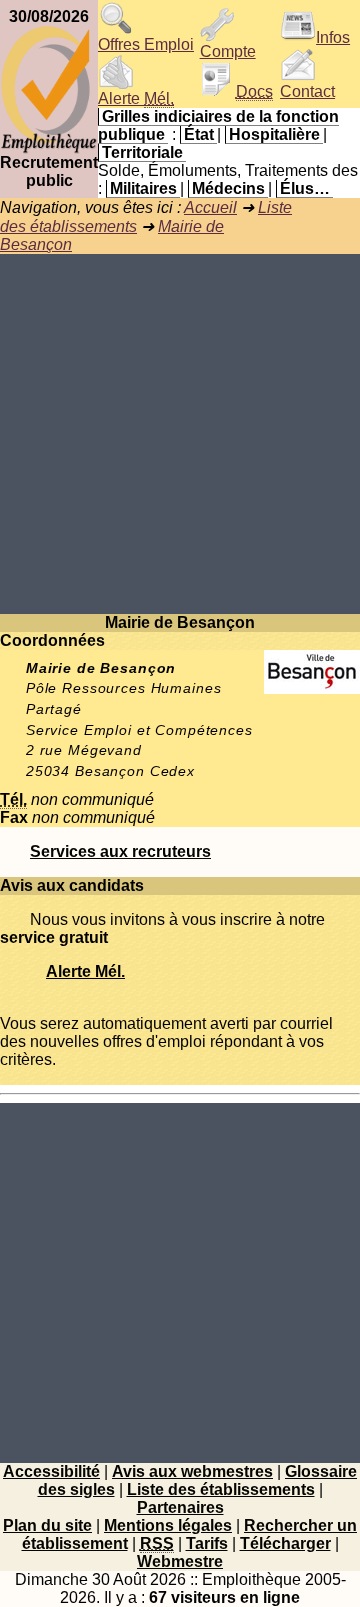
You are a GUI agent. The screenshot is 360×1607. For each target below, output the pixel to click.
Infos (333, 37)
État (199, 134)
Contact (307, 91)
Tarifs (207, 1543)
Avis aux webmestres (192, 1471)
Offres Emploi (146, 44)
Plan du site (47, 1525)
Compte (228, 51)
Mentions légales (168, 1525)
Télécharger (285, 1543)
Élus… (305, 188)
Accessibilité (51, 1471)
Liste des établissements (221, 1489)
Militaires (143, 188)
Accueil (210, 207)
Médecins (228, 188)
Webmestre (180, 1561)
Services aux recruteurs (120, 851)
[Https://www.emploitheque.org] (49, 148)
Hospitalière (274, 134)
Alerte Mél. (85, 971)
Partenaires (180, 1507)
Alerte (136, 98)
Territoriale (142, 152)
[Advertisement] (180, 434)
